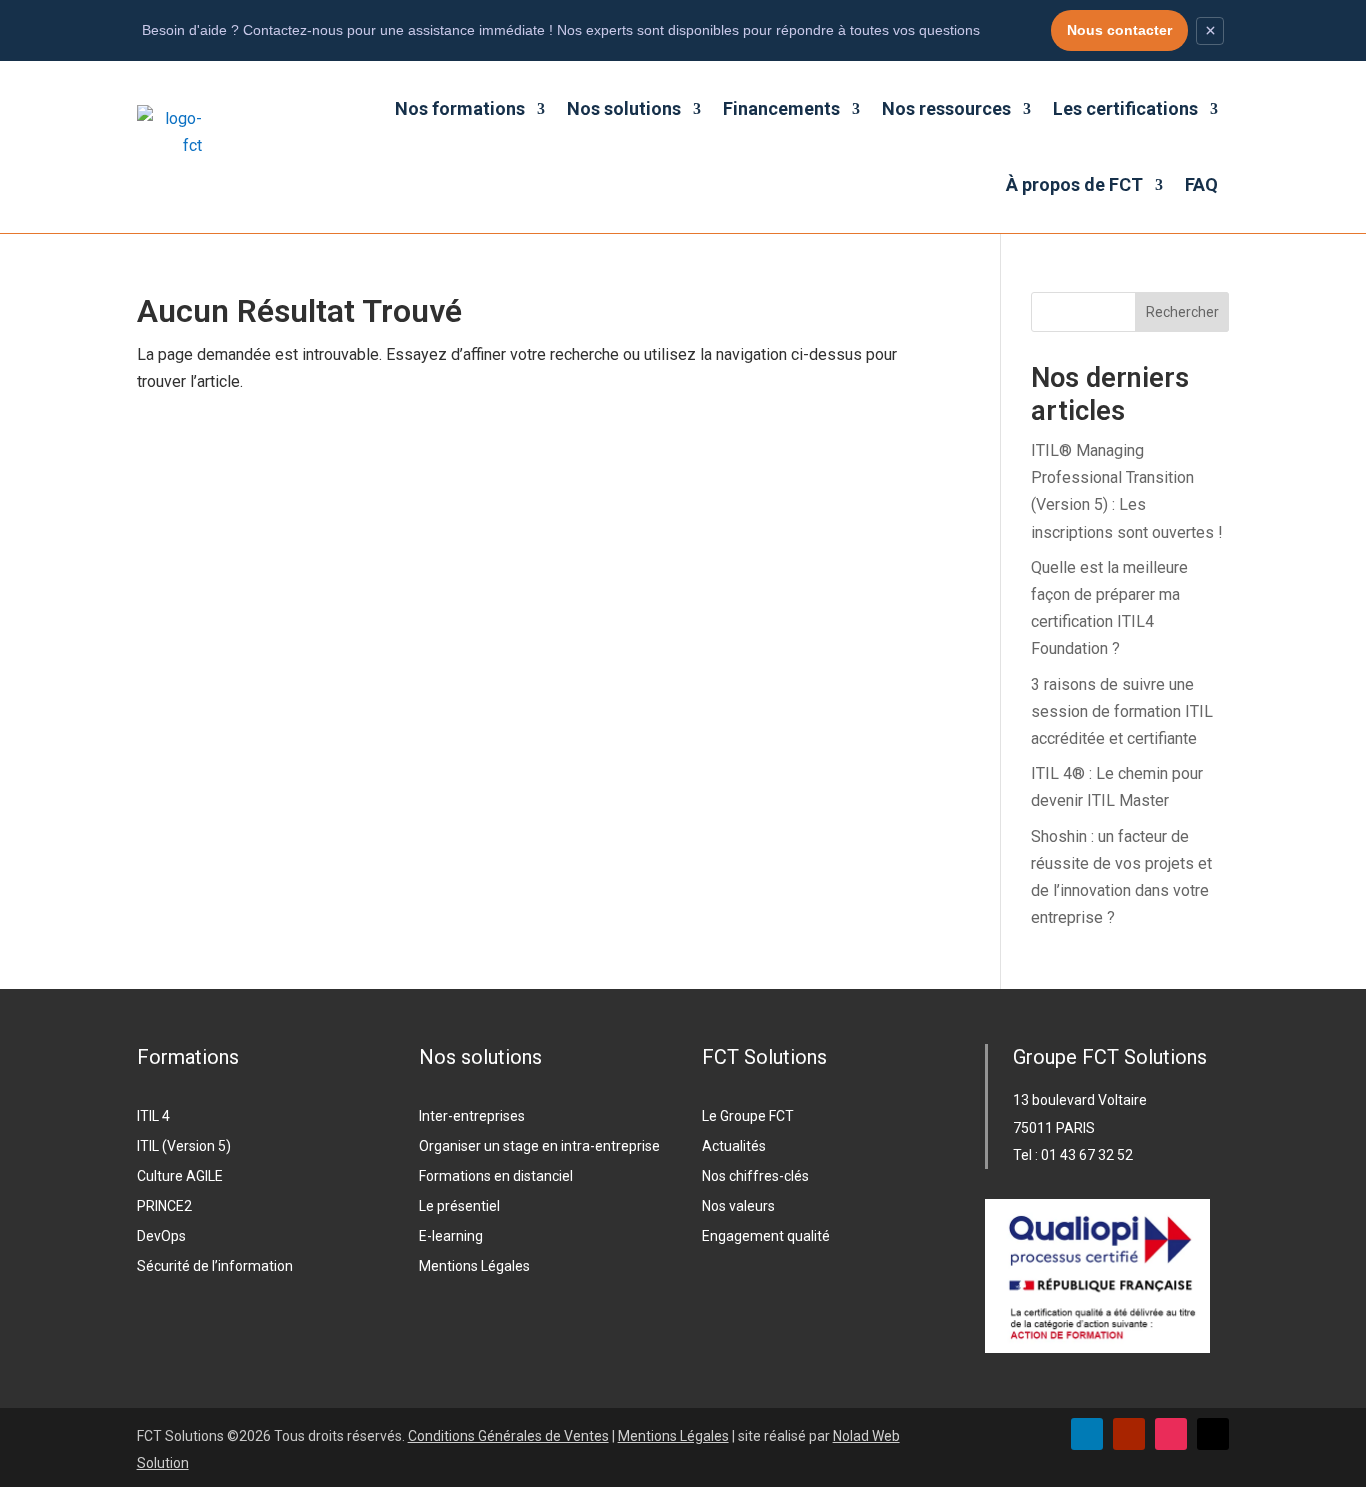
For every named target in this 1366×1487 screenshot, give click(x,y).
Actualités (734, 1146)
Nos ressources (946, 108)
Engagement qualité (766, 1236)
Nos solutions (624, 108)
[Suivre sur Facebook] (1213, 1434)
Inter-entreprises (472, 1116)
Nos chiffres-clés (755, 1176)
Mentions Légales (474, 1266)
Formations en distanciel (496, 1176)
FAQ (1201, 184)
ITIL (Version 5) (184, 1146)
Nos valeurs (738, 1206)
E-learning (451, 1236)
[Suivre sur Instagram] (1171, 1434)
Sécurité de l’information (215, 1266)
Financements (781, 108)
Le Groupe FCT (748, 1116)
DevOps (161, 1236)
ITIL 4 (153, 1116)
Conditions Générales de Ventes (508, 1436)
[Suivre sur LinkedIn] (1087, 1434)
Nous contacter (1119, 30)
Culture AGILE (180, 1176)
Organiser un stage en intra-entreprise (539, 1146)
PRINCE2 (164, 1206)
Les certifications (1125, 108)
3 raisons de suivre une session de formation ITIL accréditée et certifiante (1122, 711)
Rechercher (1182, 312)
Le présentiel (459, 1206)
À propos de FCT (1074, 184)
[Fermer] (1210, 31)
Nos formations (460, 108)
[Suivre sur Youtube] (1129, 1434)
